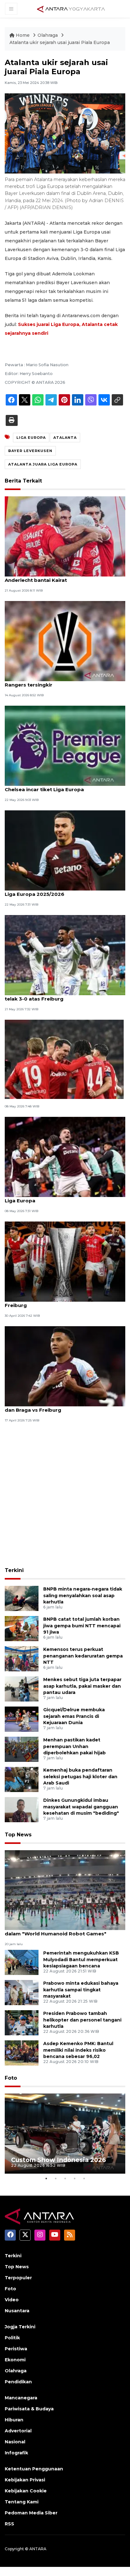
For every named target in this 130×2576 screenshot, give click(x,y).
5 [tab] (84, 2178)
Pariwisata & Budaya (29, 2409)
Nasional (15, 2442)
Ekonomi (15, 2360)
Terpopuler (18, 2278)
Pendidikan (18, 2382)
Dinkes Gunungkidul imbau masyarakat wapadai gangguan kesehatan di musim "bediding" (81, 1807)
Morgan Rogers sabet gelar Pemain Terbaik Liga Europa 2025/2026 (61, 891)
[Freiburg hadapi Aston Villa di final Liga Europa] (64, 1059)
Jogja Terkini (20, 2327)
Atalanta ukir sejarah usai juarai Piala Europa (60, 42)
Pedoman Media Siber (31, 2513)
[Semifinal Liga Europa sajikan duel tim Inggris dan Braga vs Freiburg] (65, 1366)
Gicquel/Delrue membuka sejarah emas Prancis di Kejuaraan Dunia (74, 1716)
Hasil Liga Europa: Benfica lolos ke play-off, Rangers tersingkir (60, 681)
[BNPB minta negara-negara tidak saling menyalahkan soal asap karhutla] (22, 1598)
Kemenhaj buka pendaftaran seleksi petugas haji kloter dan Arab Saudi (80, 1777)
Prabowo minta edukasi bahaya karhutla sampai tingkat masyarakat (81, 1990)
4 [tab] (74, 2178)
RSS (9, 2524)
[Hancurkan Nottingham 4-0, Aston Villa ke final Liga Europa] (65, 1157)
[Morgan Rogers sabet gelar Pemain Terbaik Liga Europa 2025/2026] (65, 850)
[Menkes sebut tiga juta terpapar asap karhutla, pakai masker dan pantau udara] (22, 1688)
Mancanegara (21, 2398)
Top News (18, 1835)
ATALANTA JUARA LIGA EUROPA (43, 464)
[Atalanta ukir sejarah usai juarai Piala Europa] (65, 1890)
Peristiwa (16, 2349)
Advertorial (18, 2431)
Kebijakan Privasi (25, 2480)
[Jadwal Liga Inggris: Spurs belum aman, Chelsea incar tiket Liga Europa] (65, 745)
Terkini (14, 1570)
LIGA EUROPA (31, 438)
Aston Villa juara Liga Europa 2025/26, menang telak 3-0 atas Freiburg (64, 996)
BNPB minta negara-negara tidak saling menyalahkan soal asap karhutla (83, 1596)
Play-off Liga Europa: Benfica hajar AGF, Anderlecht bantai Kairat (55, 577)
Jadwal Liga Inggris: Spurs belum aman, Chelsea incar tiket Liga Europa (55, 786)
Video (12, 2300)
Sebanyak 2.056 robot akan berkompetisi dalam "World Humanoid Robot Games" (58, 1930)
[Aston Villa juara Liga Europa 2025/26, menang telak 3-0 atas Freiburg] (65, 955)
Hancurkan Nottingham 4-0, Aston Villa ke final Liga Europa (64, 1197)
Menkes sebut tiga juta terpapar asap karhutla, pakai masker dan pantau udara (82, 1686)
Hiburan (14, 2420)
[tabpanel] (65, 2134)
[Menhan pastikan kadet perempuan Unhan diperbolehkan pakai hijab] (22, 1749)
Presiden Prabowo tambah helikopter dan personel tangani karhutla (82, 2020)
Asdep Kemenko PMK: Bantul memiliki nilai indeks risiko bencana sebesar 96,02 (78, 2050)
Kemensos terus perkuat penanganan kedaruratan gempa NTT (83, 1656)
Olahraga (48, 35)
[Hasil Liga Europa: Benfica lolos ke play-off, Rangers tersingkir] (65, 641)
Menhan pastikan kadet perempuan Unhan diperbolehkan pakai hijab (74, 1746)
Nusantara (17, 2311)
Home (23, 35)
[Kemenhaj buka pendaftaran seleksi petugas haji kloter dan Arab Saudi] (22, 1779)
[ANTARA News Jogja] (71, 8)
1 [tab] (46, 2178)
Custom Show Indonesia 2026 (59, 2160)
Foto (11, 2078)
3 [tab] (65, 2178)
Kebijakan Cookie (26, 2491)
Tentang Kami (22, 2502)
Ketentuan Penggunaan (34, 2469)
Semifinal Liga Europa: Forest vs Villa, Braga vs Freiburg (64, 1302)
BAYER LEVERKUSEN (30, 451)
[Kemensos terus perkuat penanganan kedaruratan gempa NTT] (22, 1658)
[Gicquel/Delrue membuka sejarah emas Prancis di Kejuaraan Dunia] (22, 1719)
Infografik (16, 2453)
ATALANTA (65, 438)
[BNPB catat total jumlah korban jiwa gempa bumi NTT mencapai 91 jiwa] (22, 1628)
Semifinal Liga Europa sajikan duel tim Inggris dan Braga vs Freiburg (63, 1407)
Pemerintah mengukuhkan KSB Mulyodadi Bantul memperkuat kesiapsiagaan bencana (81, 1960)
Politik (12, 2338)
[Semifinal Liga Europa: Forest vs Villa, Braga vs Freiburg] (65, 1261)
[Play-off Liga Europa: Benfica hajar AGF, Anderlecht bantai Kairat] (65, 536)
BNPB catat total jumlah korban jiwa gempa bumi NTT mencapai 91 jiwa (82, 1626)
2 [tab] (56, 2178)
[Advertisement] (65, 1496)
